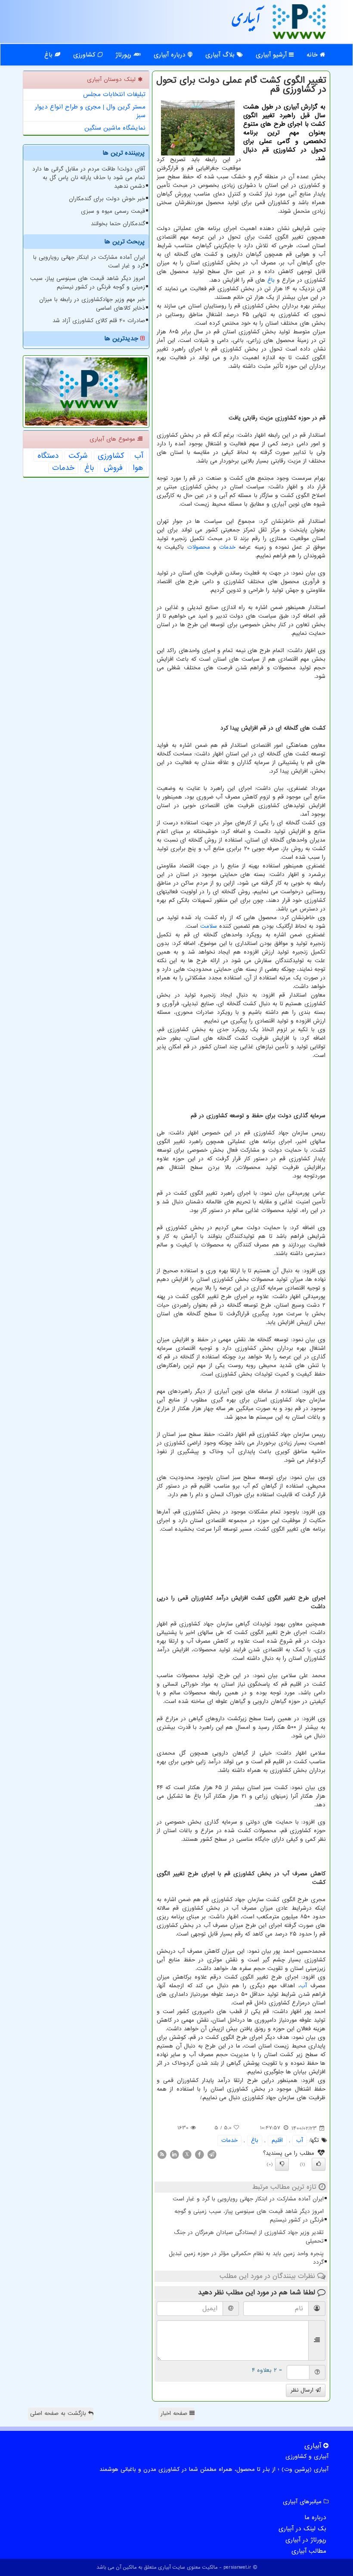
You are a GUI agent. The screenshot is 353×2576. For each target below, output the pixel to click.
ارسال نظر (303, 2390)
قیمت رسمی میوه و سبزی (113, 211)
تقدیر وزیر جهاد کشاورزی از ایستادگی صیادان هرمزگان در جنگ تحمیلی (249, 2237)
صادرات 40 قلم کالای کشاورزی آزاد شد (99, 321)
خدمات (227, 547)
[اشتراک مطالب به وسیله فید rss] (162, 2154)
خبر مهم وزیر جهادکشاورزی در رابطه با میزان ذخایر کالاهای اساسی (92, 304)
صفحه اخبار (175, 2413)
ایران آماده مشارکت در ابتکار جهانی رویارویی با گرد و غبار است (248, 2199)
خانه (313, 55)
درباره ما (315, 2517)
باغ (50, 55)
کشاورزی (85, 55)
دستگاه (48, 456)
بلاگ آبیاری (221, 55)
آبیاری (246, 21)
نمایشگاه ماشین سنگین (115, 128)
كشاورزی (111, 456)
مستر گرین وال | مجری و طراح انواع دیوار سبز (90, 111)
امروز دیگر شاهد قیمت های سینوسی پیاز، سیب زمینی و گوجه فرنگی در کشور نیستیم (249, 2216)
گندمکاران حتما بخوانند (118, 224)
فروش (113, 468)
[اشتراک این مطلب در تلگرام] (212, 2154)
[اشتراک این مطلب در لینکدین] (174, 2154)
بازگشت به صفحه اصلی (59, 2413)
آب (303, 1986)
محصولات (199, 547)
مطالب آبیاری (309, 2551)
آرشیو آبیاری (272, 55)
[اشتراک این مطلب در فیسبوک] (199, 2154)
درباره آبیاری (171, 55)
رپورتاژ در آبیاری (306, 2540)
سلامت (209, 926)
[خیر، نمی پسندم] (282, 2164)
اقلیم (277, 2140)
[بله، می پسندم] (319, 2164)
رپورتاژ (124, 55)
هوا (138, 468)
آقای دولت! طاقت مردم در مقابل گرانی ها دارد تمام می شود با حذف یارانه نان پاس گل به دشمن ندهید (89, 178)
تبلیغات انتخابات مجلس (114, 94)
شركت (78, 456)
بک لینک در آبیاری (302, 2529)
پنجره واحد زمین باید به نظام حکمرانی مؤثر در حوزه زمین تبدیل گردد (246, 2258)
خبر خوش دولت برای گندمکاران (107, 199)
